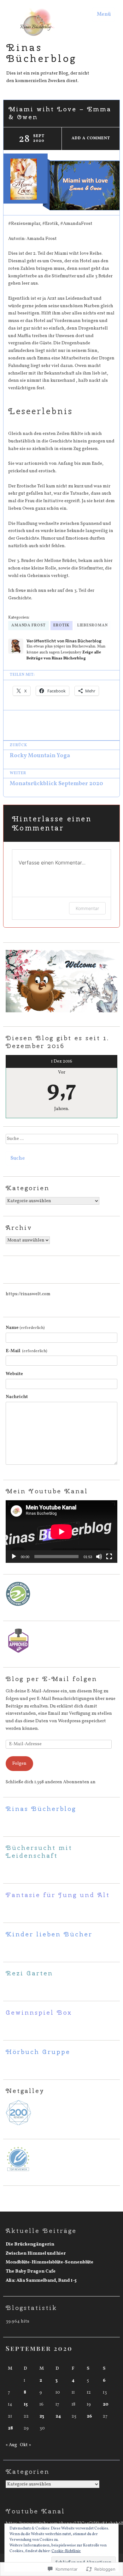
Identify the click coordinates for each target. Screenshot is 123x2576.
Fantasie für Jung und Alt (58, 1895)
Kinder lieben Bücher (49, 1934)
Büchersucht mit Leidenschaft (39, 1851)
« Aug (11, 2445)
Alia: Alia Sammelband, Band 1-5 (42, 2280)
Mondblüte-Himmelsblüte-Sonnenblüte (50, 2262)
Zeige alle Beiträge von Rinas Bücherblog (64, 655)
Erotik (61, 625)
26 (89, 2416)
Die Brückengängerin (30, 2244)
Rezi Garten (29, 1973)
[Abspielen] (14, 1557)
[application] (61, 1532)
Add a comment (91, 138)
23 (42, 2416)
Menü (104, 14)
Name (25, 1328)
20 (106, 2404)
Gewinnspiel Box (39, 2012)
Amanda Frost (29, 625)
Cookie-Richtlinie (66, 2551)
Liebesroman (93, 625)
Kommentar (87, 908)
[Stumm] (99, 1557)
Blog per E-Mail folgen (51, 1679)
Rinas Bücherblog (42, 53)
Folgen (19, 1763)
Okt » (25, 2445)
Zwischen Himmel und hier (36, 2253)
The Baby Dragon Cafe (31, 2271)
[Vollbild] (109, 1557)
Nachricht (17, 1397)
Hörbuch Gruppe (38, 2052)
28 (10, 2428)
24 (58, 2416)
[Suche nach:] (61, 1141)
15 (26, 2404)
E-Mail (26, 1351)
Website (14, 1374)
